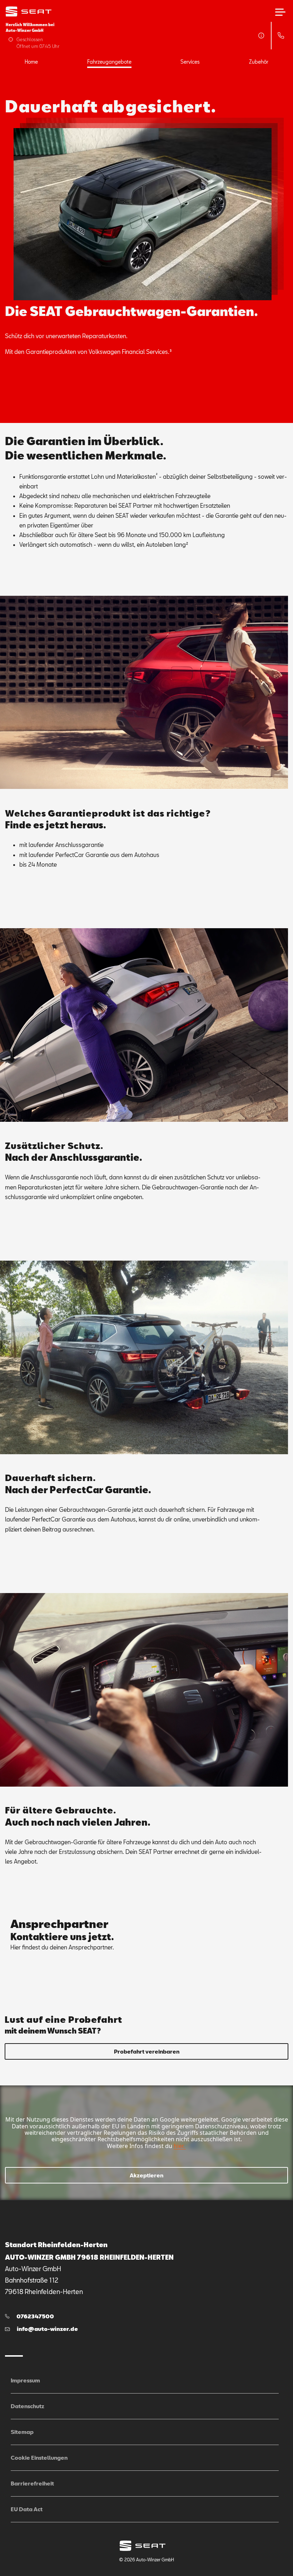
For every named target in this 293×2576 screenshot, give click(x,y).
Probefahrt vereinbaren (147, 2051)
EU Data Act (27, 2509)
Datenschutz (28, 2406)
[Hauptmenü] (280, 12)
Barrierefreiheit (32, 2483)
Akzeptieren (146, 2175)
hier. (179, 2146)
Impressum (25, 2380)
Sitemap (22, 2432)
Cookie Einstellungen (39, 2458)
